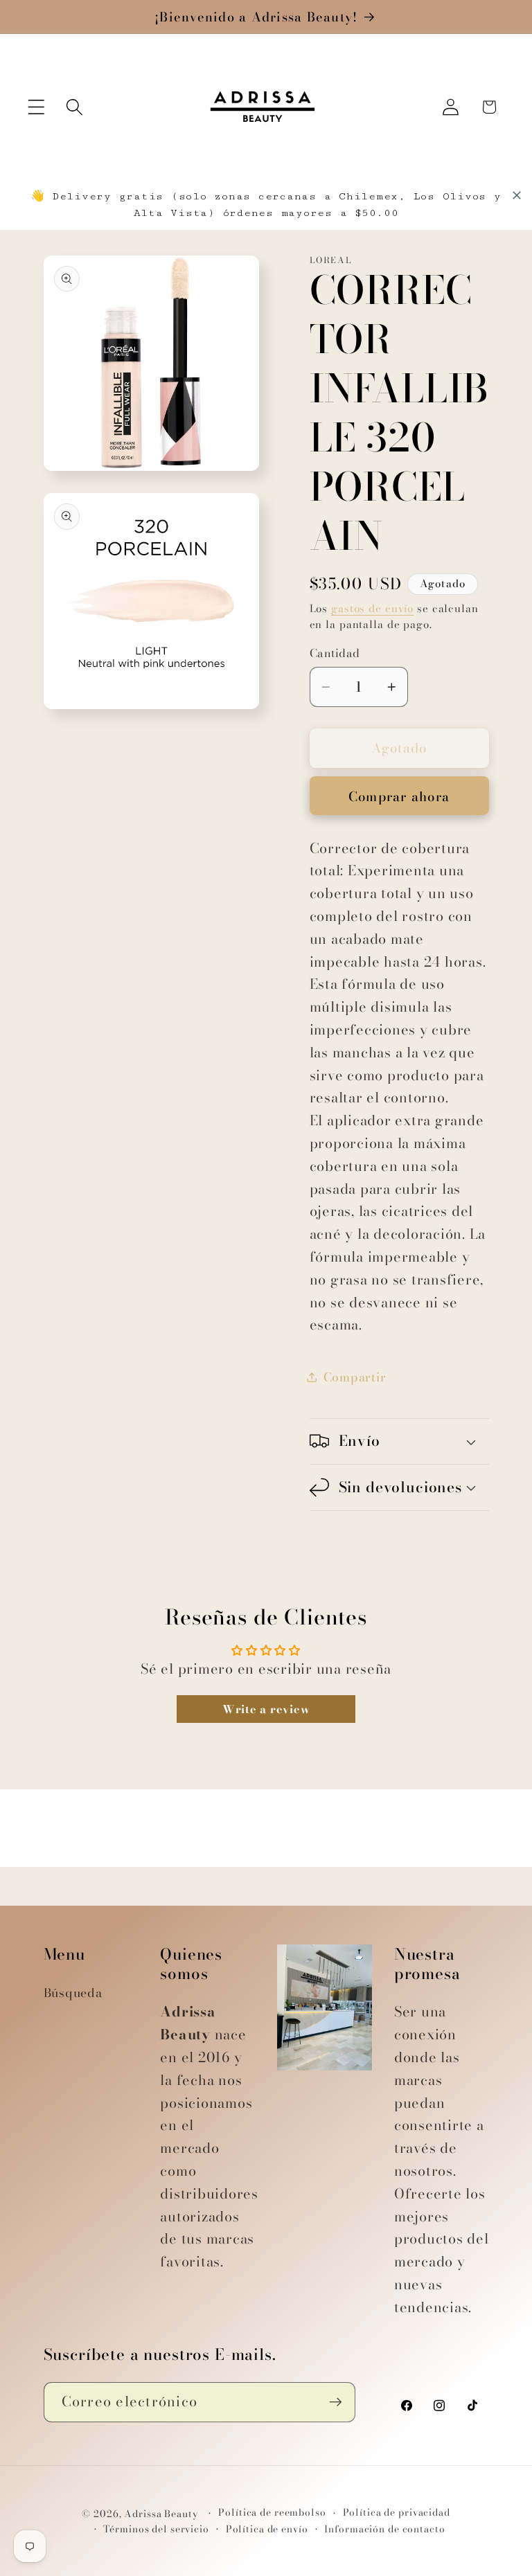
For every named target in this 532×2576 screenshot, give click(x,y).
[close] (517, 195)
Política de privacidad (397, 2513)
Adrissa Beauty (161, 2514)
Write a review (266, 1709)
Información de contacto (384, 2529)
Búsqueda (73, 1993)
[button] (36, 107)
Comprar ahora (399, 797)
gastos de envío (372, 608)
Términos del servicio (156, 2529)
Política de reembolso (272, 2513)
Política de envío (267, 2529)
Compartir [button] (355, 1377)
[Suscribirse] (336, 2402)
